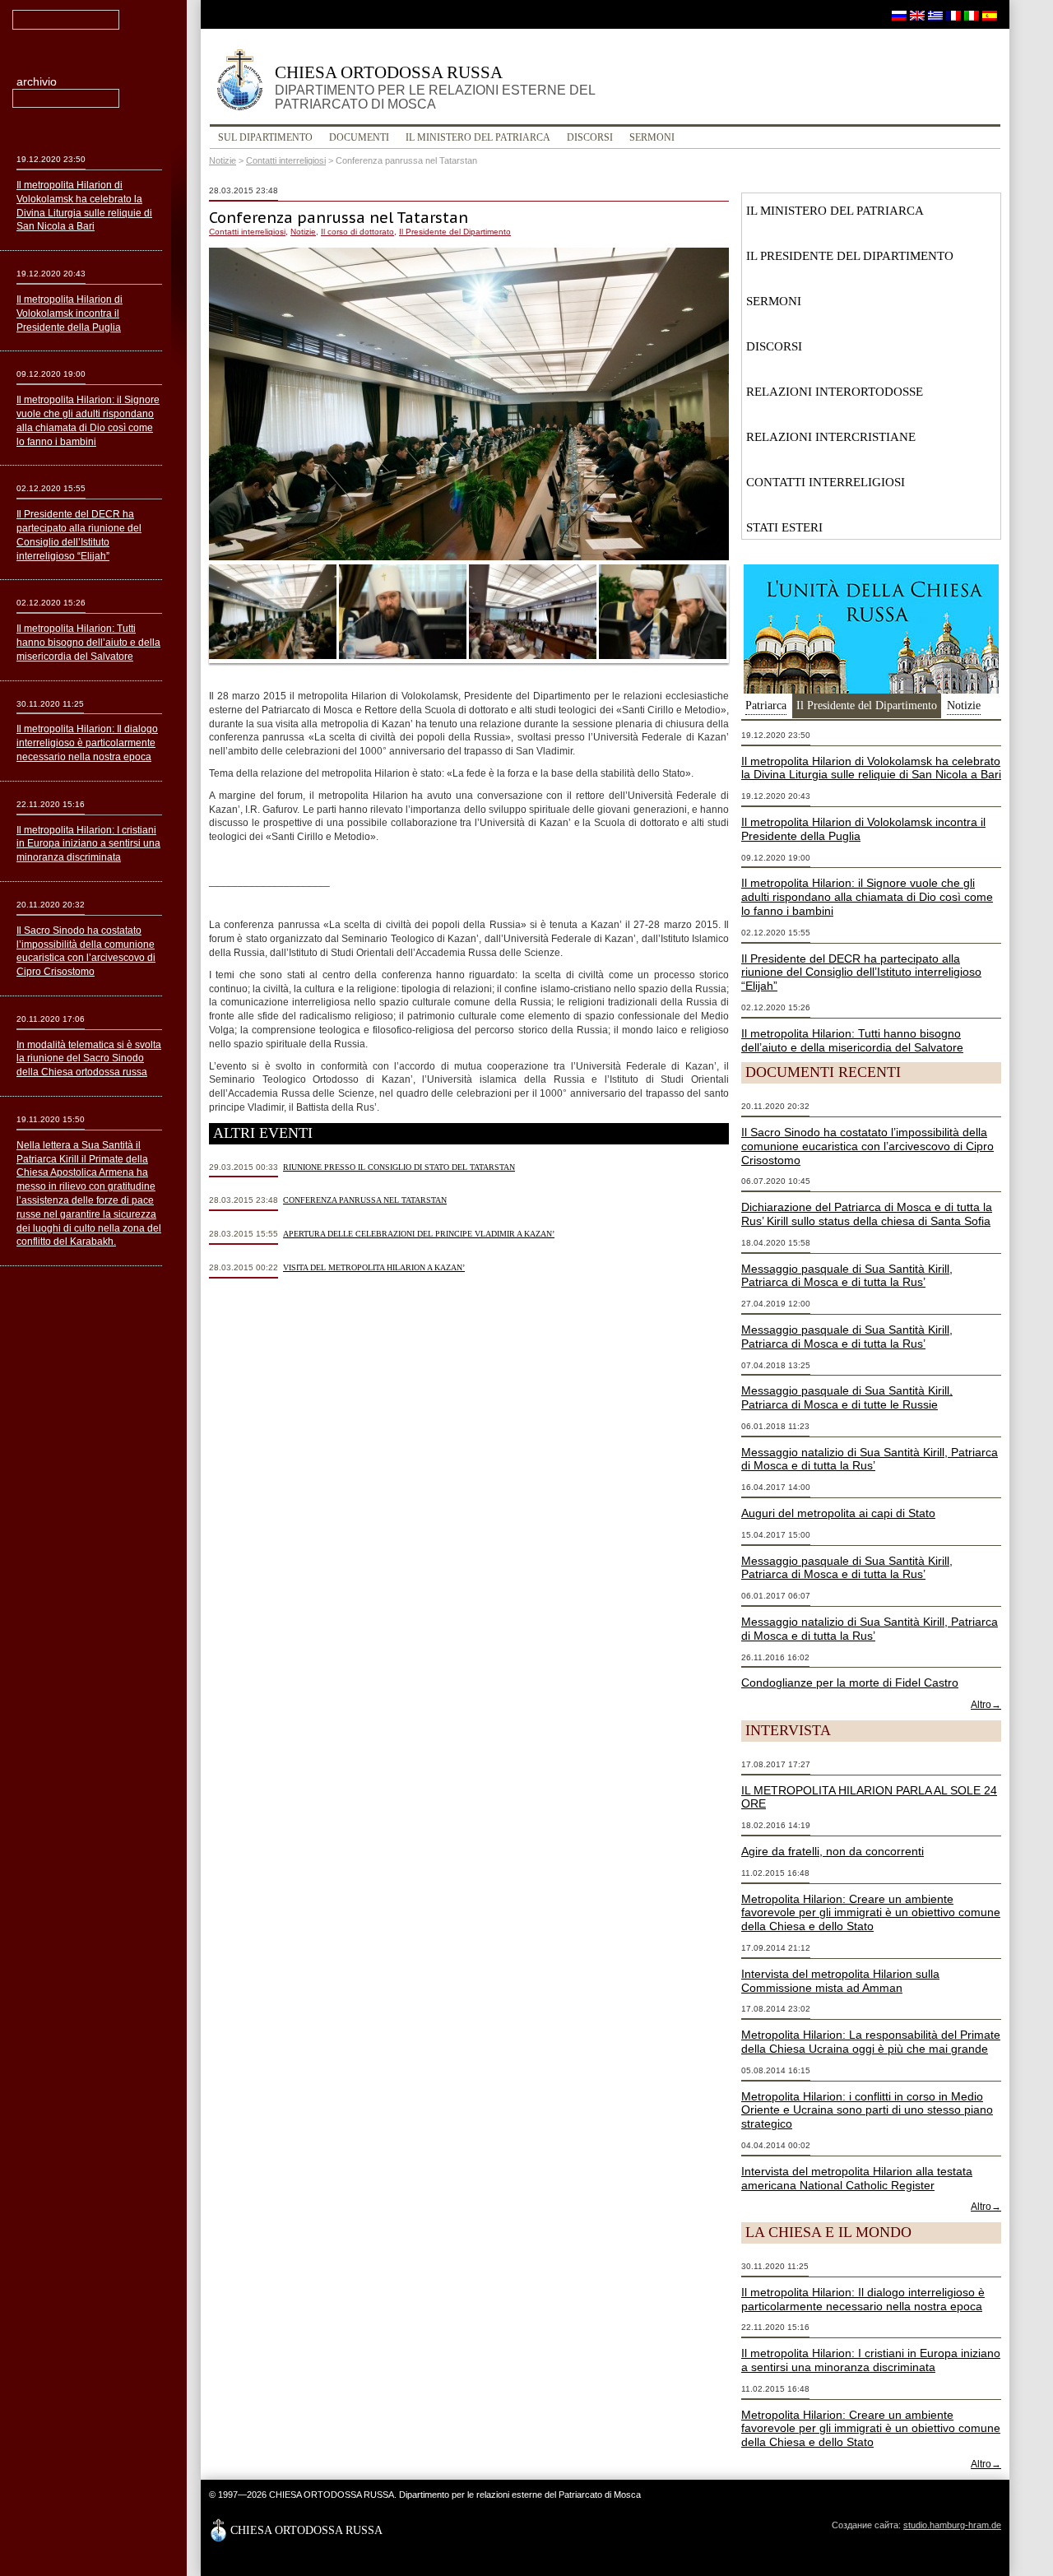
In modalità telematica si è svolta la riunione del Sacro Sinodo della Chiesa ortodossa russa (89, 1059)
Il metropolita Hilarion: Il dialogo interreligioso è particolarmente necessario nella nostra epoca (863, 2299)
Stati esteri (784, 527)
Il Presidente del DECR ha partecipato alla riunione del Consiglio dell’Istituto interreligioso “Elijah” (861, 972)
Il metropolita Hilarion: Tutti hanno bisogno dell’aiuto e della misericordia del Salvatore (852, 1040)
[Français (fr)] (953, 15)
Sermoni (652, 137)
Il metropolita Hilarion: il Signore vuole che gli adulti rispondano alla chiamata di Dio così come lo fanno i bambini (867, 897)
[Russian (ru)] (899, 15)
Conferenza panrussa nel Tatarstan (365, 1200)
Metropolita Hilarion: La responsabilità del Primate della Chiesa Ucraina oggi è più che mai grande (871, 2042)
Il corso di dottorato (357, 232)
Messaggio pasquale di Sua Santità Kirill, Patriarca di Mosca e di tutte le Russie (847, 1397)
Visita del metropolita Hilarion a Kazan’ (374, 1267)
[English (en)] (917, 15)
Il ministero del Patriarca (478, 137)
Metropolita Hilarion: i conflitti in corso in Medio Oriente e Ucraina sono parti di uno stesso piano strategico (867, 2110)
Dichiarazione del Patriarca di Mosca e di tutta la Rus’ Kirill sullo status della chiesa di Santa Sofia (867, 1214)
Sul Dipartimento (265, 137)
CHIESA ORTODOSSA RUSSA (435, 87)
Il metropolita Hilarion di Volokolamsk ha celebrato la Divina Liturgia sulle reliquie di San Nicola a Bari (871, 768)
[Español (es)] (990, 15)
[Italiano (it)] (972, 15)
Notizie (223, 160)
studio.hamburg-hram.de (952, 2525)
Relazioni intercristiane (831, 437)
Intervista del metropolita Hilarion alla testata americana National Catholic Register (857, 2178)
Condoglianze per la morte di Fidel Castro (850, 1683)
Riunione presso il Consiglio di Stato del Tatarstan (399, 1167)
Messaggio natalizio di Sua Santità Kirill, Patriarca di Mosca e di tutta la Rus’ (870, 1459)
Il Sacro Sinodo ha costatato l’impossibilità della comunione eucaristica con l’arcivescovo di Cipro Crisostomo (867, 1146)
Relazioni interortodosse (835, 392)
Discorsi (590, 137)
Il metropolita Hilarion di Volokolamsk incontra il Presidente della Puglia (70, 313)
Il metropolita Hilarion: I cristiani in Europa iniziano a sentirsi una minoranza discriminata (871, 2360)
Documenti (359, 137)
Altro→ (986, 1705)
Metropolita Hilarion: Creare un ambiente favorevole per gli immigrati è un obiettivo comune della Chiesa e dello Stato (871, 1913)
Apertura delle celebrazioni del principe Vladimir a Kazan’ (419, 1234)
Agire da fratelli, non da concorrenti (833, 1851)
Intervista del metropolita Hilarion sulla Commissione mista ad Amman (840, 1981)
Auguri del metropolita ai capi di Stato (838, 1513)
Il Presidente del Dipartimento (455, 232)
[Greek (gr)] (935, 15)
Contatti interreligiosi (286, 160)
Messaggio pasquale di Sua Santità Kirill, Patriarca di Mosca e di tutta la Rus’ (847, 1276)
